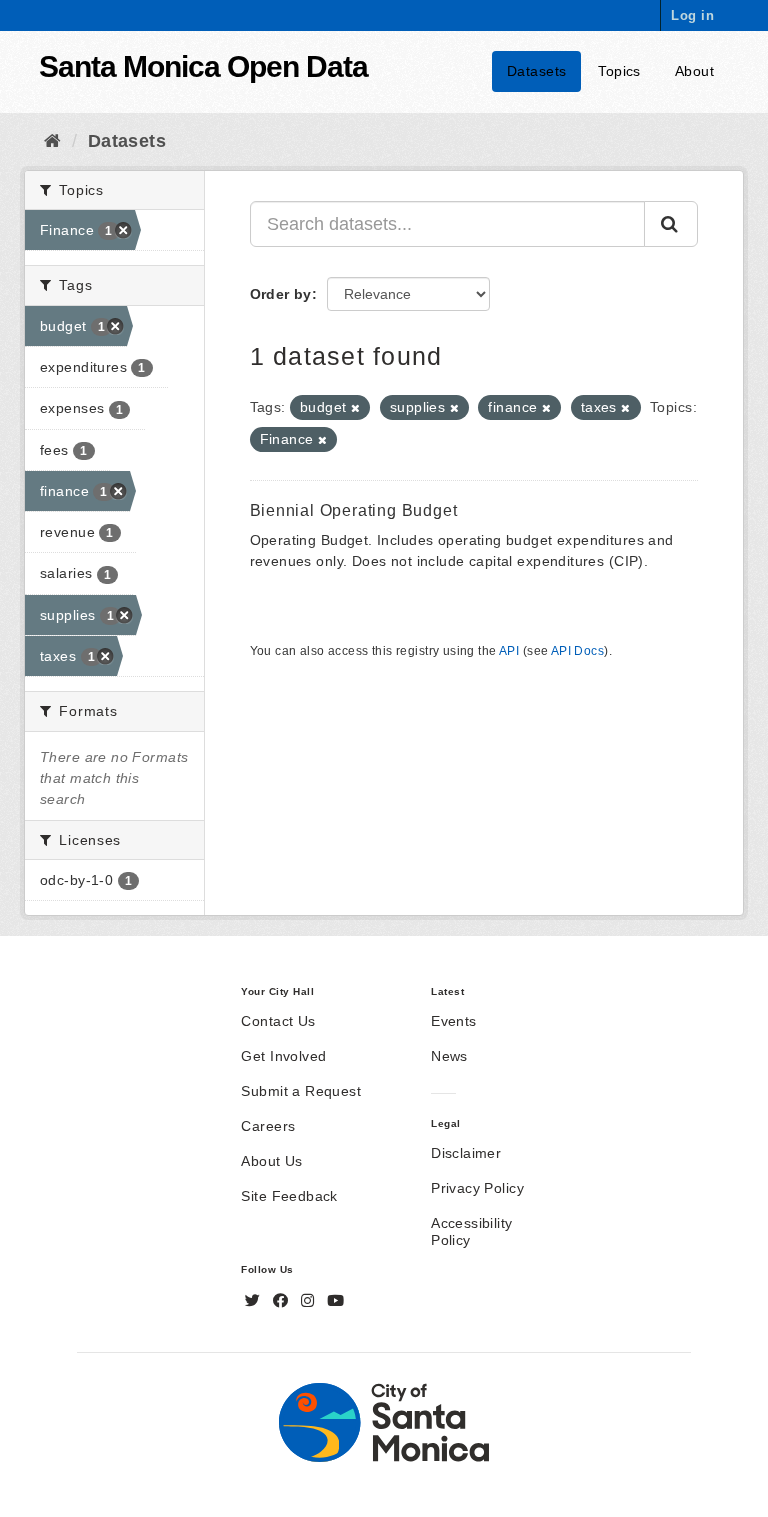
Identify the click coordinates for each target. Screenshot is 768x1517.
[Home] (52, 141)
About (694, 71)
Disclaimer (466, 1153)
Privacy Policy (477, 1188)
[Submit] (671, 224)
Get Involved (283, 1056)
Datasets (536, 71)
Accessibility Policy (471, 1231)
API (509, 651)
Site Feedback (289, 1196)
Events (454, 1021)
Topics (619, 71)
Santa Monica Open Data (203, 66)
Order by (281, 294)
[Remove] (355, 408)
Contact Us (278, 1021)
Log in (692, 15)
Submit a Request (301, 1091)
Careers (268, 1126)
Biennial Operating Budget (354, 510)
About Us (271, 1161)
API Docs (577, 651)
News (449, 1056)
